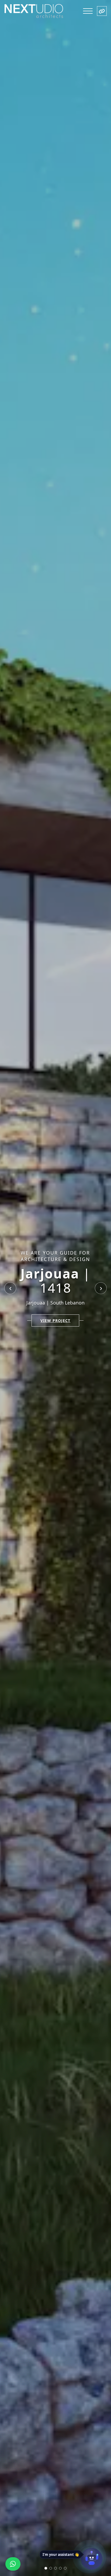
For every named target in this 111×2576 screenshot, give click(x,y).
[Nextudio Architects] (34, 11)
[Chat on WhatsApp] (13, 2564)
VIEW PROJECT (55, 1320)
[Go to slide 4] (60, 2568)
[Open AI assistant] (92, 2559)
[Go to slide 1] (46, 2568)
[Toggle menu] (88, 11)
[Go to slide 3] (55, 2568)
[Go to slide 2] (51, 2568)
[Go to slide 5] (65, 2568)
